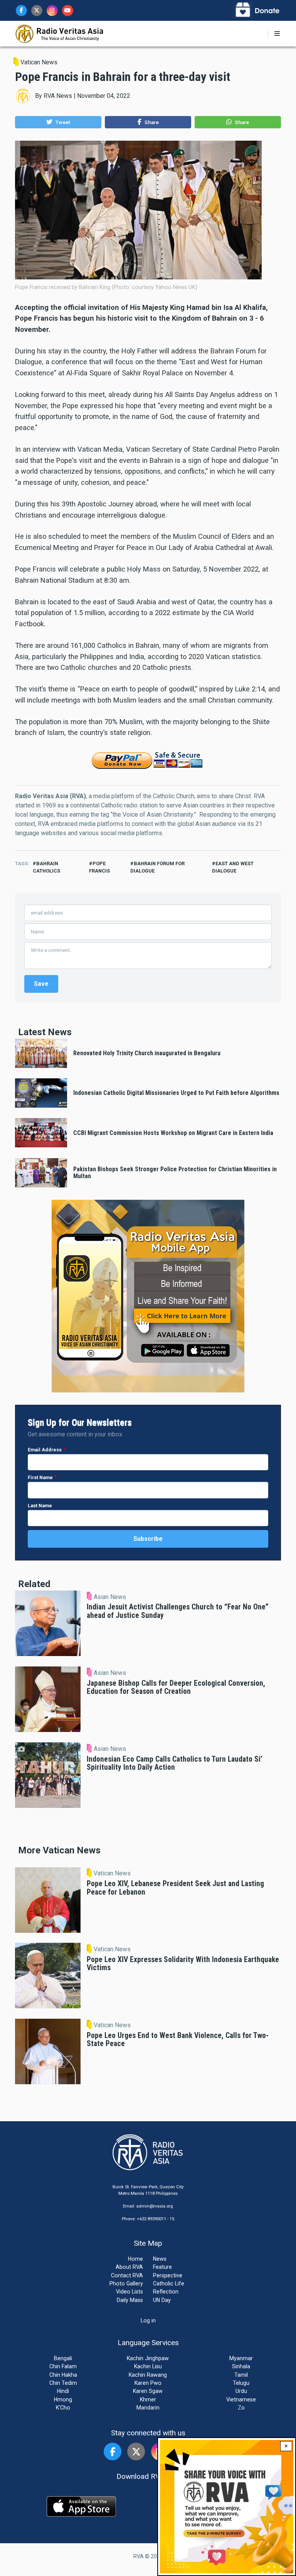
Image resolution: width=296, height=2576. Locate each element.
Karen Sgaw (148, 2391)
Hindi (63, 2391)
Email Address (45, 1450)
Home (135, 2259)
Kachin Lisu (148, 2366)
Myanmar (241, 2358)
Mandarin (148, 2408)
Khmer (148, 2399)
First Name (40, 1477)
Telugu (241, 2383)
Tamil (241, 2375)
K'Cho (63, 2408)
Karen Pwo (148, 2383)
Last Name (40, 1506)
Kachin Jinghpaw (148, 2358)
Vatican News (39, 62)
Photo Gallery (126, 2283)
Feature (162, 2267)
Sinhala (241, 2366)
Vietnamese (241, 2399)
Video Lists (129, 2292)
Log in (148, 2320)
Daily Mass (130, 2300)
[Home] (60, 33)
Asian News (110, 1597)
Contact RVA (127, 2275)
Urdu (241, 2391)
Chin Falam (63, 2366)
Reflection (166, 2292)
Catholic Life (169, 2283)
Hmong (63, 2399)
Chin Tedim (63, 2383)
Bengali (63, 2358)
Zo (241, 2408)
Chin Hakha (63, 2375)
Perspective (168, 2275)
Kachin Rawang (148, 2375)
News (160, 2259)
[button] (58, 122)
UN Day (162, 2300)
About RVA (129, 2267)
